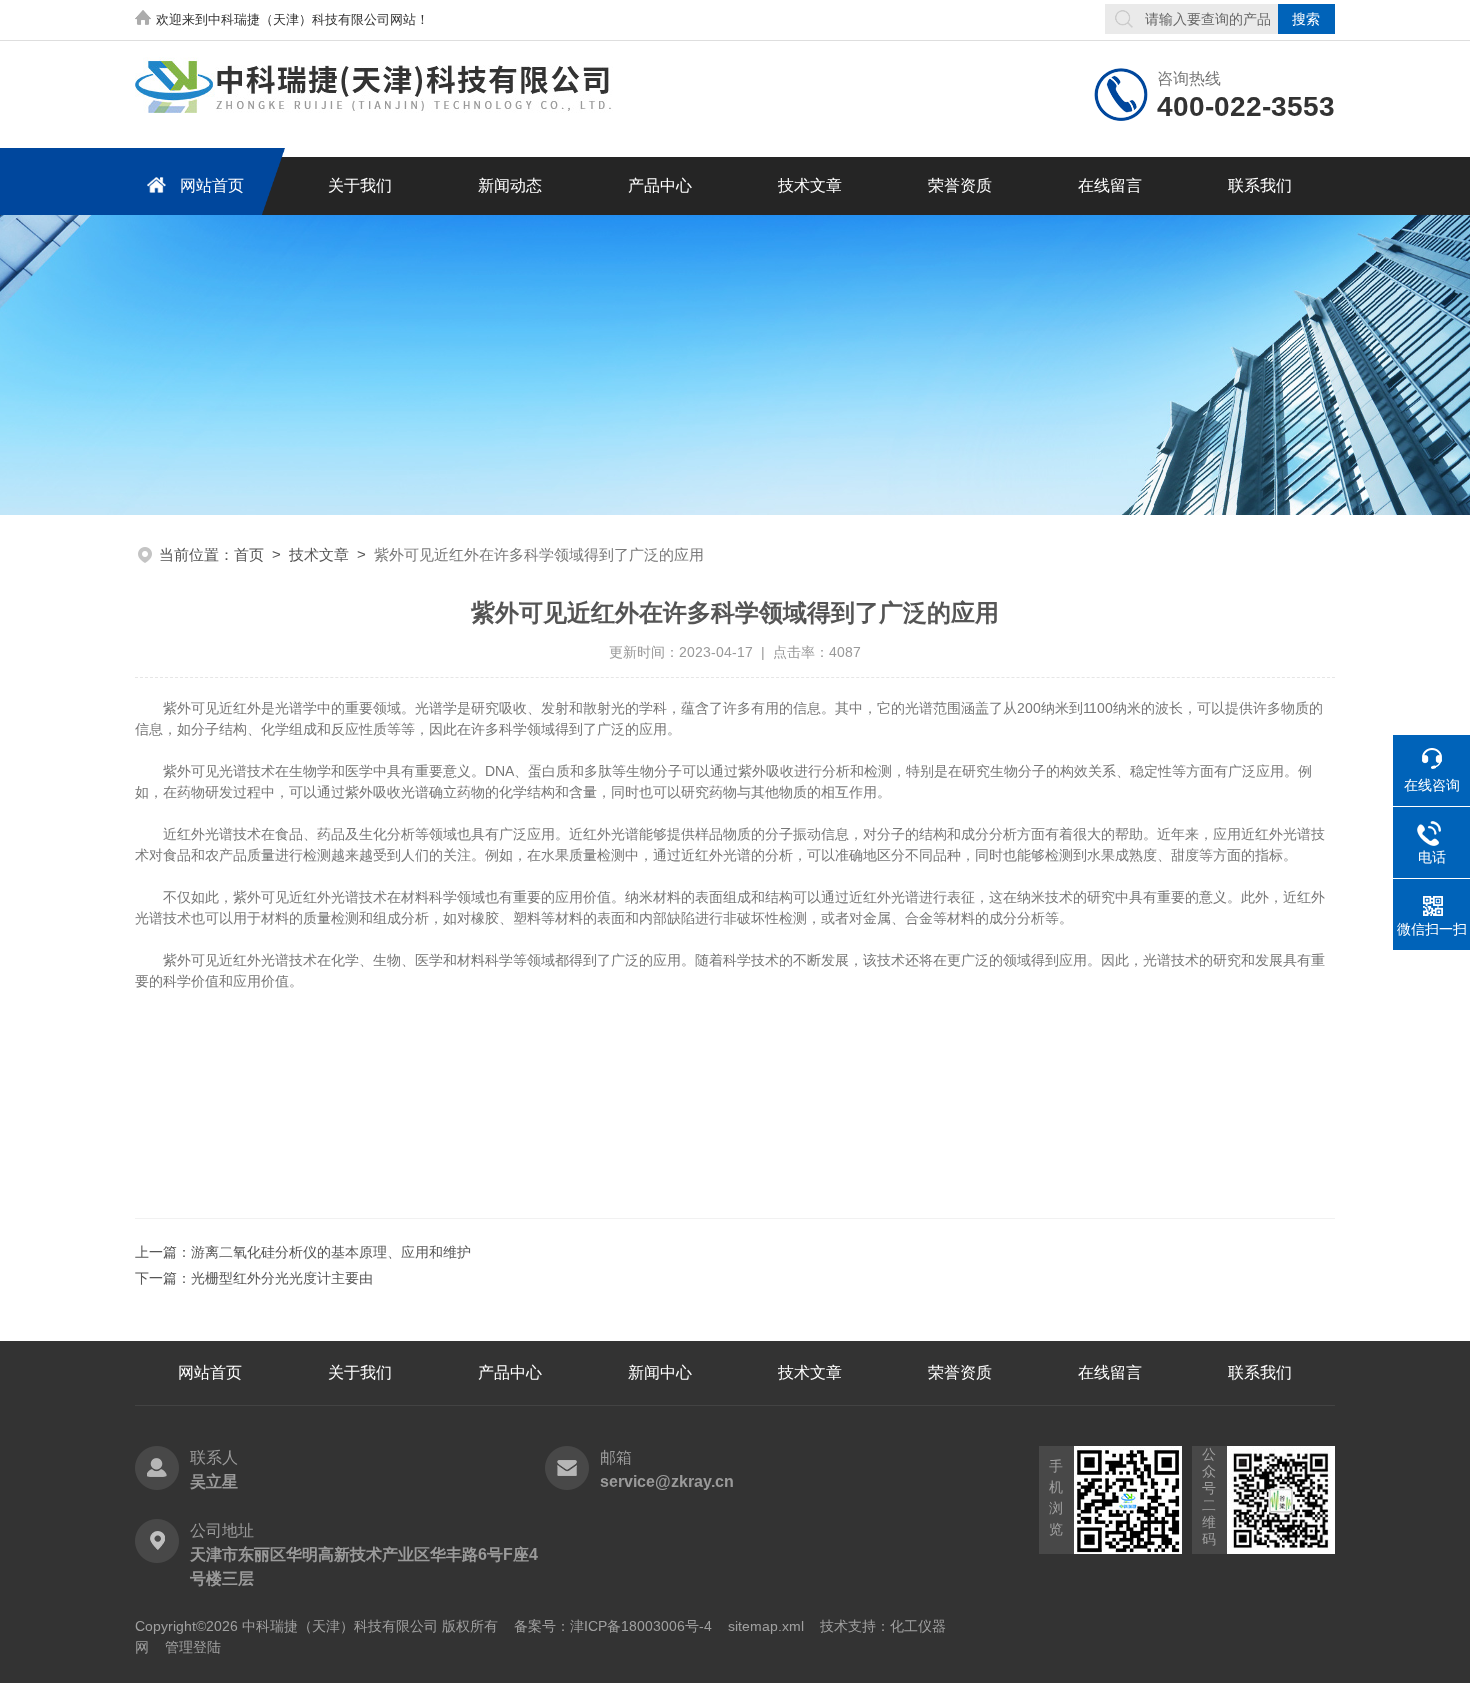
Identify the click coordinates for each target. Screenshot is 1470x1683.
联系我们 (1260, 185)
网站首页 (212, 185)
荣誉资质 (960, 185)
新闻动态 (510, 185)
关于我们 (360, 185)
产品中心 (660, 185)
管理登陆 (193, 1647)
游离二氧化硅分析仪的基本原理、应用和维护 (331, 1252)
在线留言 (1110, 185)
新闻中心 (660, 1372)
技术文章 (810, 185)
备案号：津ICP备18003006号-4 (613, 1626)
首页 (249, 554)
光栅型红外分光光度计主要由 (282, 1278)
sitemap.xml (766, 1626)
